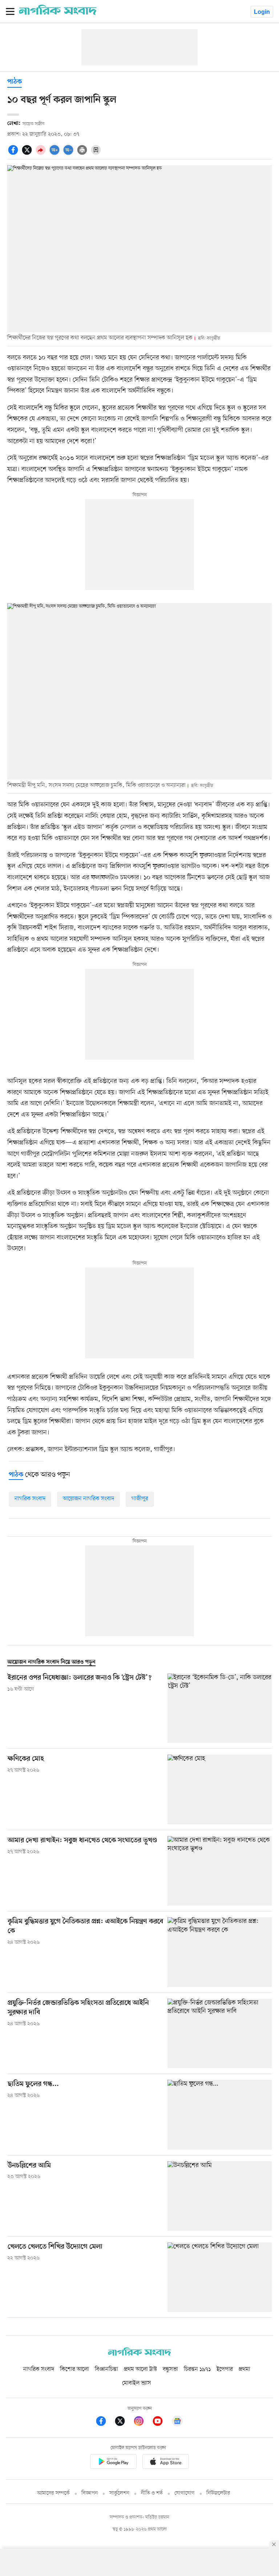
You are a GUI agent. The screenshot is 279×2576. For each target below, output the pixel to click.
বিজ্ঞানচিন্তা (106, 2369)
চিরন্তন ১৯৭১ (197, 2369)
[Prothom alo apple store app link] (166, 2463)
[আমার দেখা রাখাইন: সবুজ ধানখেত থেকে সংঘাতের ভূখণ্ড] (220, 1871)
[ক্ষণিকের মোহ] (220, 1789)
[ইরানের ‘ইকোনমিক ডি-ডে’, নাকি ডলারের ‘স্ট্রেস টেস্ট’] (220, 1708)
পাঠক (15, 82)
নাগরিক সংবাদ (30, 1499)
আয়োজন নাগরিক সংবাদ (88, 1499)
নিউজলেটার (218, 2493)
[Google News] (177, 2422)
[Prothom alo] (58, 13)
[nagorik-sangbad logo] (139, 2354)
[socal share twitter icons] (28, 154)
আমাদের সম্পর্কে (53, 2493)
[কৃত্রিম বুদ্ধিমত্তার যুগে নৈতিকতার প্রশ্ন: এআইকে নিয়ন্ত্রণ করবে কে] (220, 1952)
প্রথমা (244, 2369)
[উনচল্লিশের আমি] (220, 2196)
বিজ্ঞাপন (90, 2493)
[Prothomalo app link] (113, 2463)
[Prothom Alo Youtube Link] (161, 2422)
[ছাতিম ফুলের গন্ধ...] (220, 2115)
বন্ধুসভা (170, 2369)
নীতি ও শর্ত (152, 2493)
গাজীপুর (140, 1499)
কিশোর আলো (74, 2369)
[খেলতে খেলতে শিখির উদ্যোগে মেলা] (220, 2277)
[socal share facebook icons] (14, 154)
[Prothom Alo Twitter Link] (124, 2422)
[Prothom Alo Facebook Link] (105, 2422)
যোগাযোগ (185, 2493)
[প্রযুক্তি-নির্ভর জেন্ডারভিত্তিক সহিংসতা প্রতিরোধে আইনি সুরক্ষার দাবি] (220, 2033)
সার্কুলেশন (119, 2493)
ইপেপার (225, 2369)
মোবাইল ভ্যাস (137, 2383)
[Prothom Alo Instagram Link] (142, 2422)
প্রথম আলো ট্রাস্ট (140, 2369)
